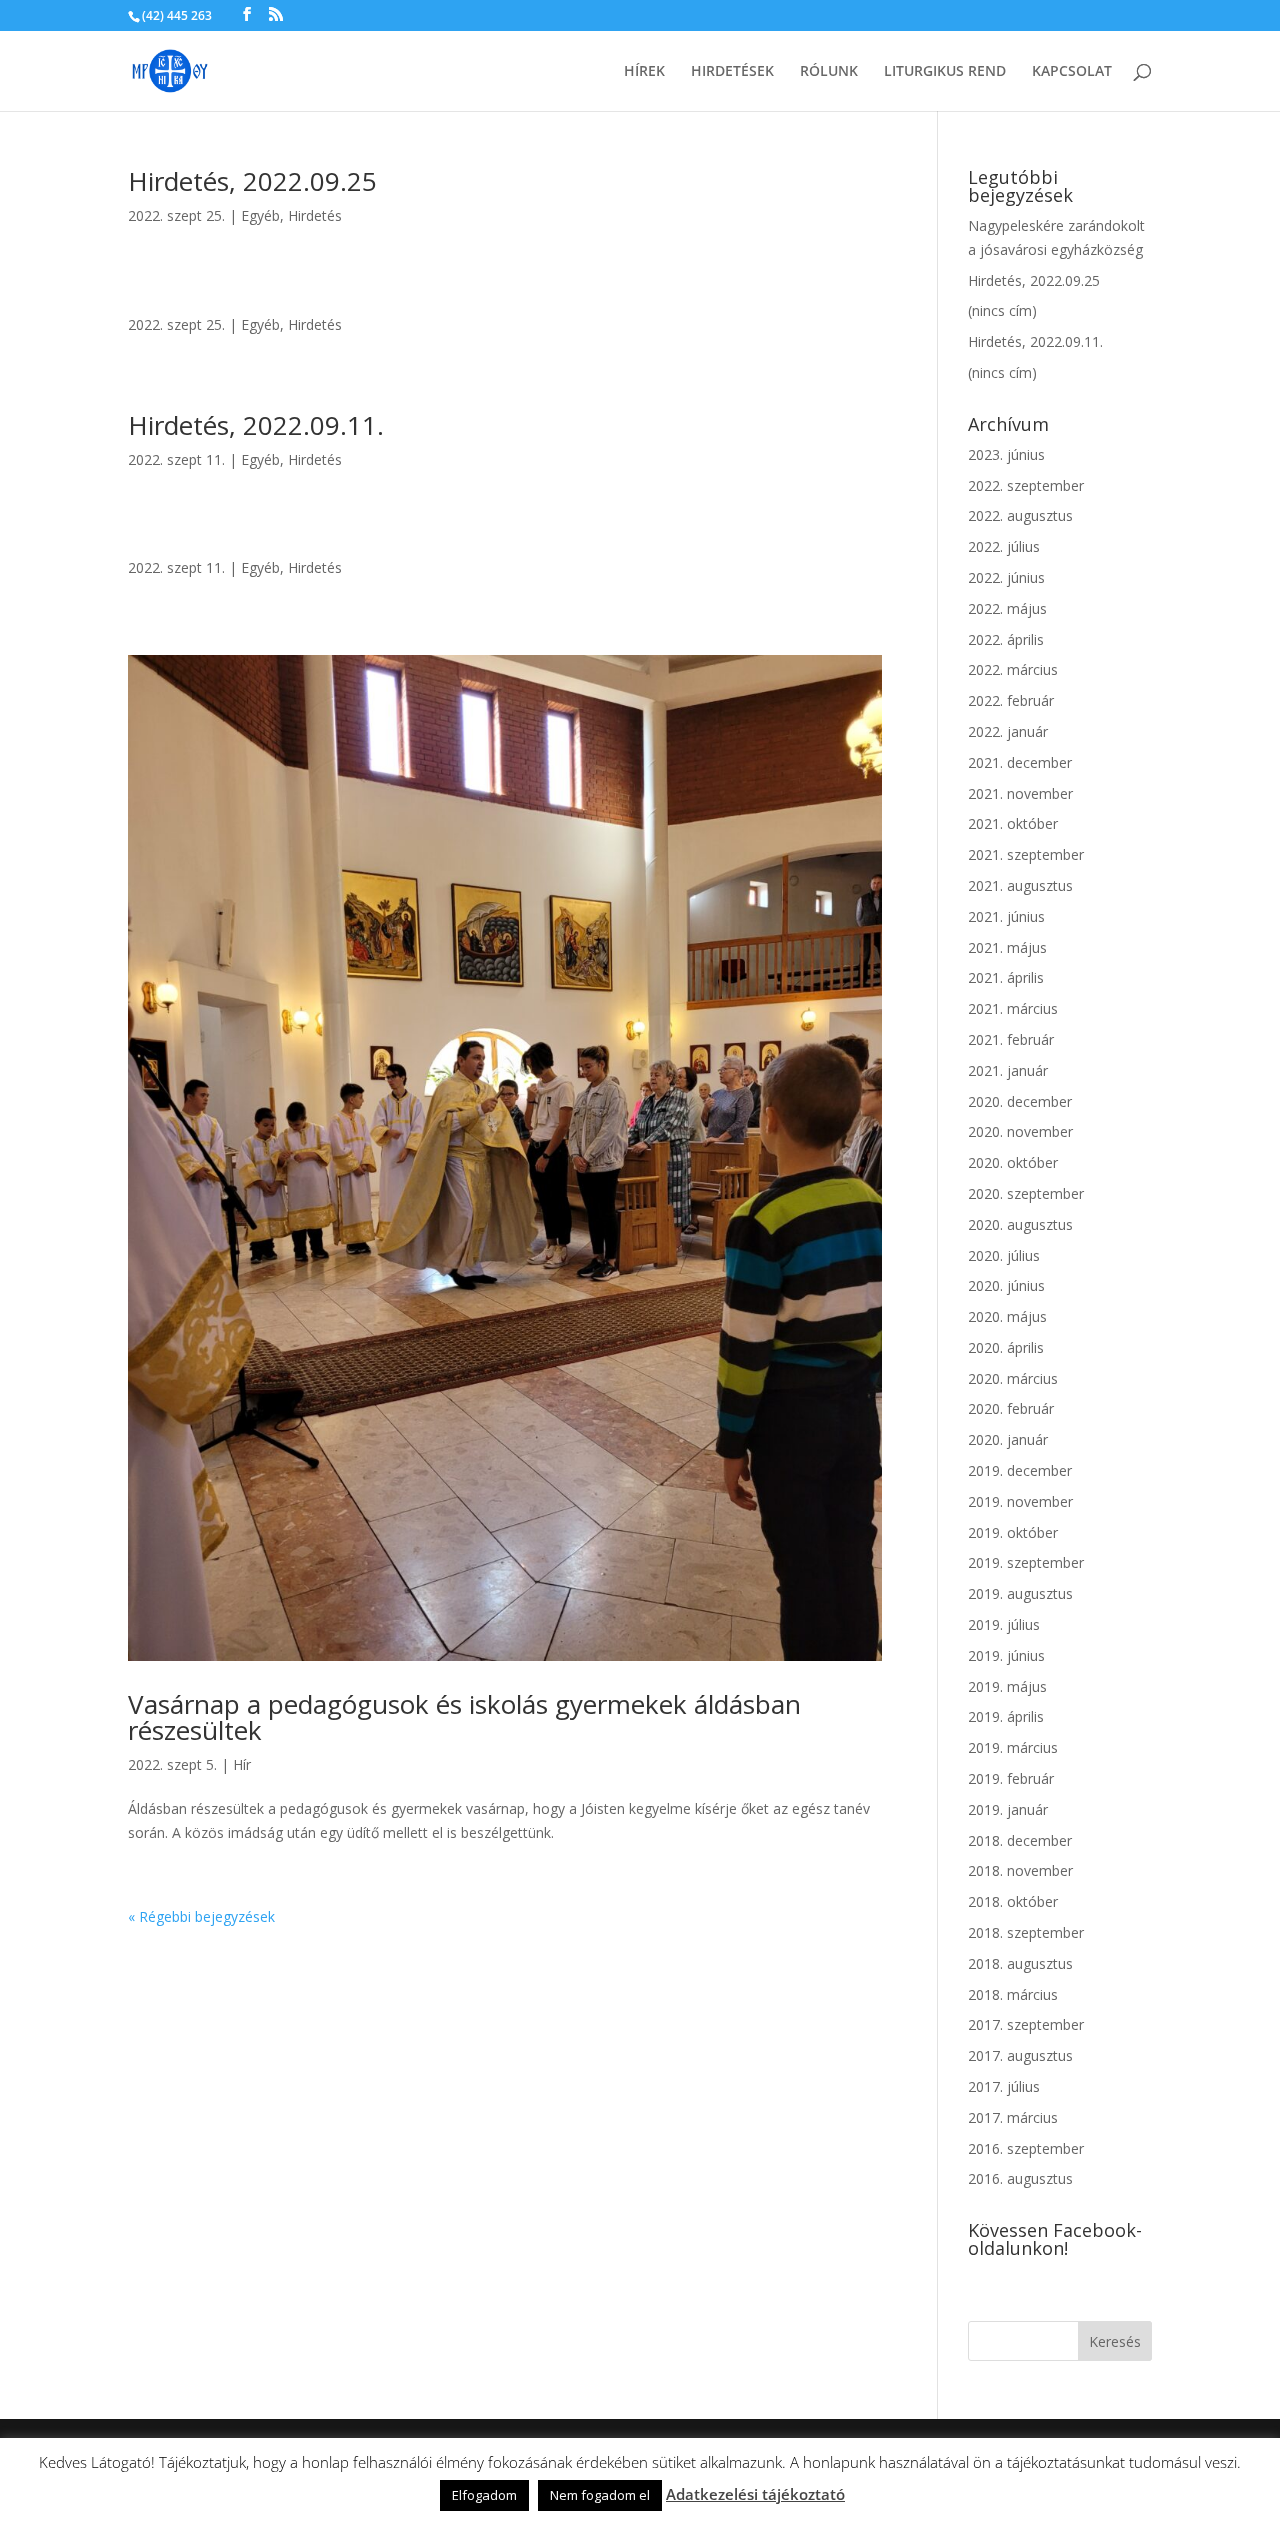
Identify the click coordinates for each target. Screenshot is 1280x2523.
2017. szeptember (1026, 2024)
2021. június (1006, 916)
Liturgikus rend (945, 72)
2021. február (1011, 1039)
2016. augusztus (1020, 2178)
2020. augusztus (1020, 1224)
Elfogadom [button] (484, 2495)
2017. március (1013, 2117)
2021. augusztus (1020, 885)
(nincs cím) (1002, 310)
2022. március (1013, 669)
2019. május (1007, 1686)
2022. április (1006, 639)
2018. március (1013, 1994)
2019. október (1013, 1532)
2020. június (1006, 1285)
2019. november (1020, 1501)
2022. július (1004, 546)
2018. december (1020, 1840)
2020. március (1013, 1378)
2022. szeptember (1026, 485)
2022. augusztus (1020, 515)
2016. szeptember (1026, 2148)
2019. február (1011, 1778)
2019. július (1004, 1624)
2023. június (1006, 454)
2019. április (1006, 1716)
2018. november (1020, 1870)
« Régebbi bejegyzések (201, 1916)
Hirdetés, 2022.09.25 (252, 181)
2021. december (1020, 762)
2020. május (1007, 1316)
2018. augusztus (1020, 1963)
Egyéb (260, 215)
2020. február (1011, 1408)
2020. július (1004, 1255)
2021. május (1007, 947)
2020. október (1013, 1162)
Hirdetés (315, 215)
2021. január (1008, 1070)
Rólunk (829, 72)
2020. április (1006, 1347)
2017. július (1004, 2086)
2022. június (1006, 577)
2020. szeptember (1026, 1193)
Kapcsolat (1072, 72)
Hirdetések (732, 72)
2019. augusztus (1020, 1593)
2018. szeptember (1026, 1932)
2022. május (1007, 608)
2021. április (1006, 977)
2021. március (1013, 1008)
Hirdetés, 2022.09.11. (256, 425)
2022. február (1011, 700)
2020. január (1008, 1439)
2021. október (1013, 823)
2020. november (1020, 1131)
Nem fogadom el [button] (600, 2495)
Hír (242, 1764)
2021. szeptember (1026, 854)
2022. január (1008, 731)
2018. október (1013, 1901)
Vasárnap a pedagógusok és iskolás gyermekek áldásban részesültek (464, 1717)
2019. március (1013, 1747)
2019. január (1008, 1809)
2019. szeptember (1026, 1562)
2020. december (1020, 1101)
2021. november (1020, 793)
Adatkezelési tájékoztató (755, 2494)
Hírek (644, 72)
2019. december (1020, 1470)
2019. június (1006, 1655)
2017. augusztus (1020, 2055)
